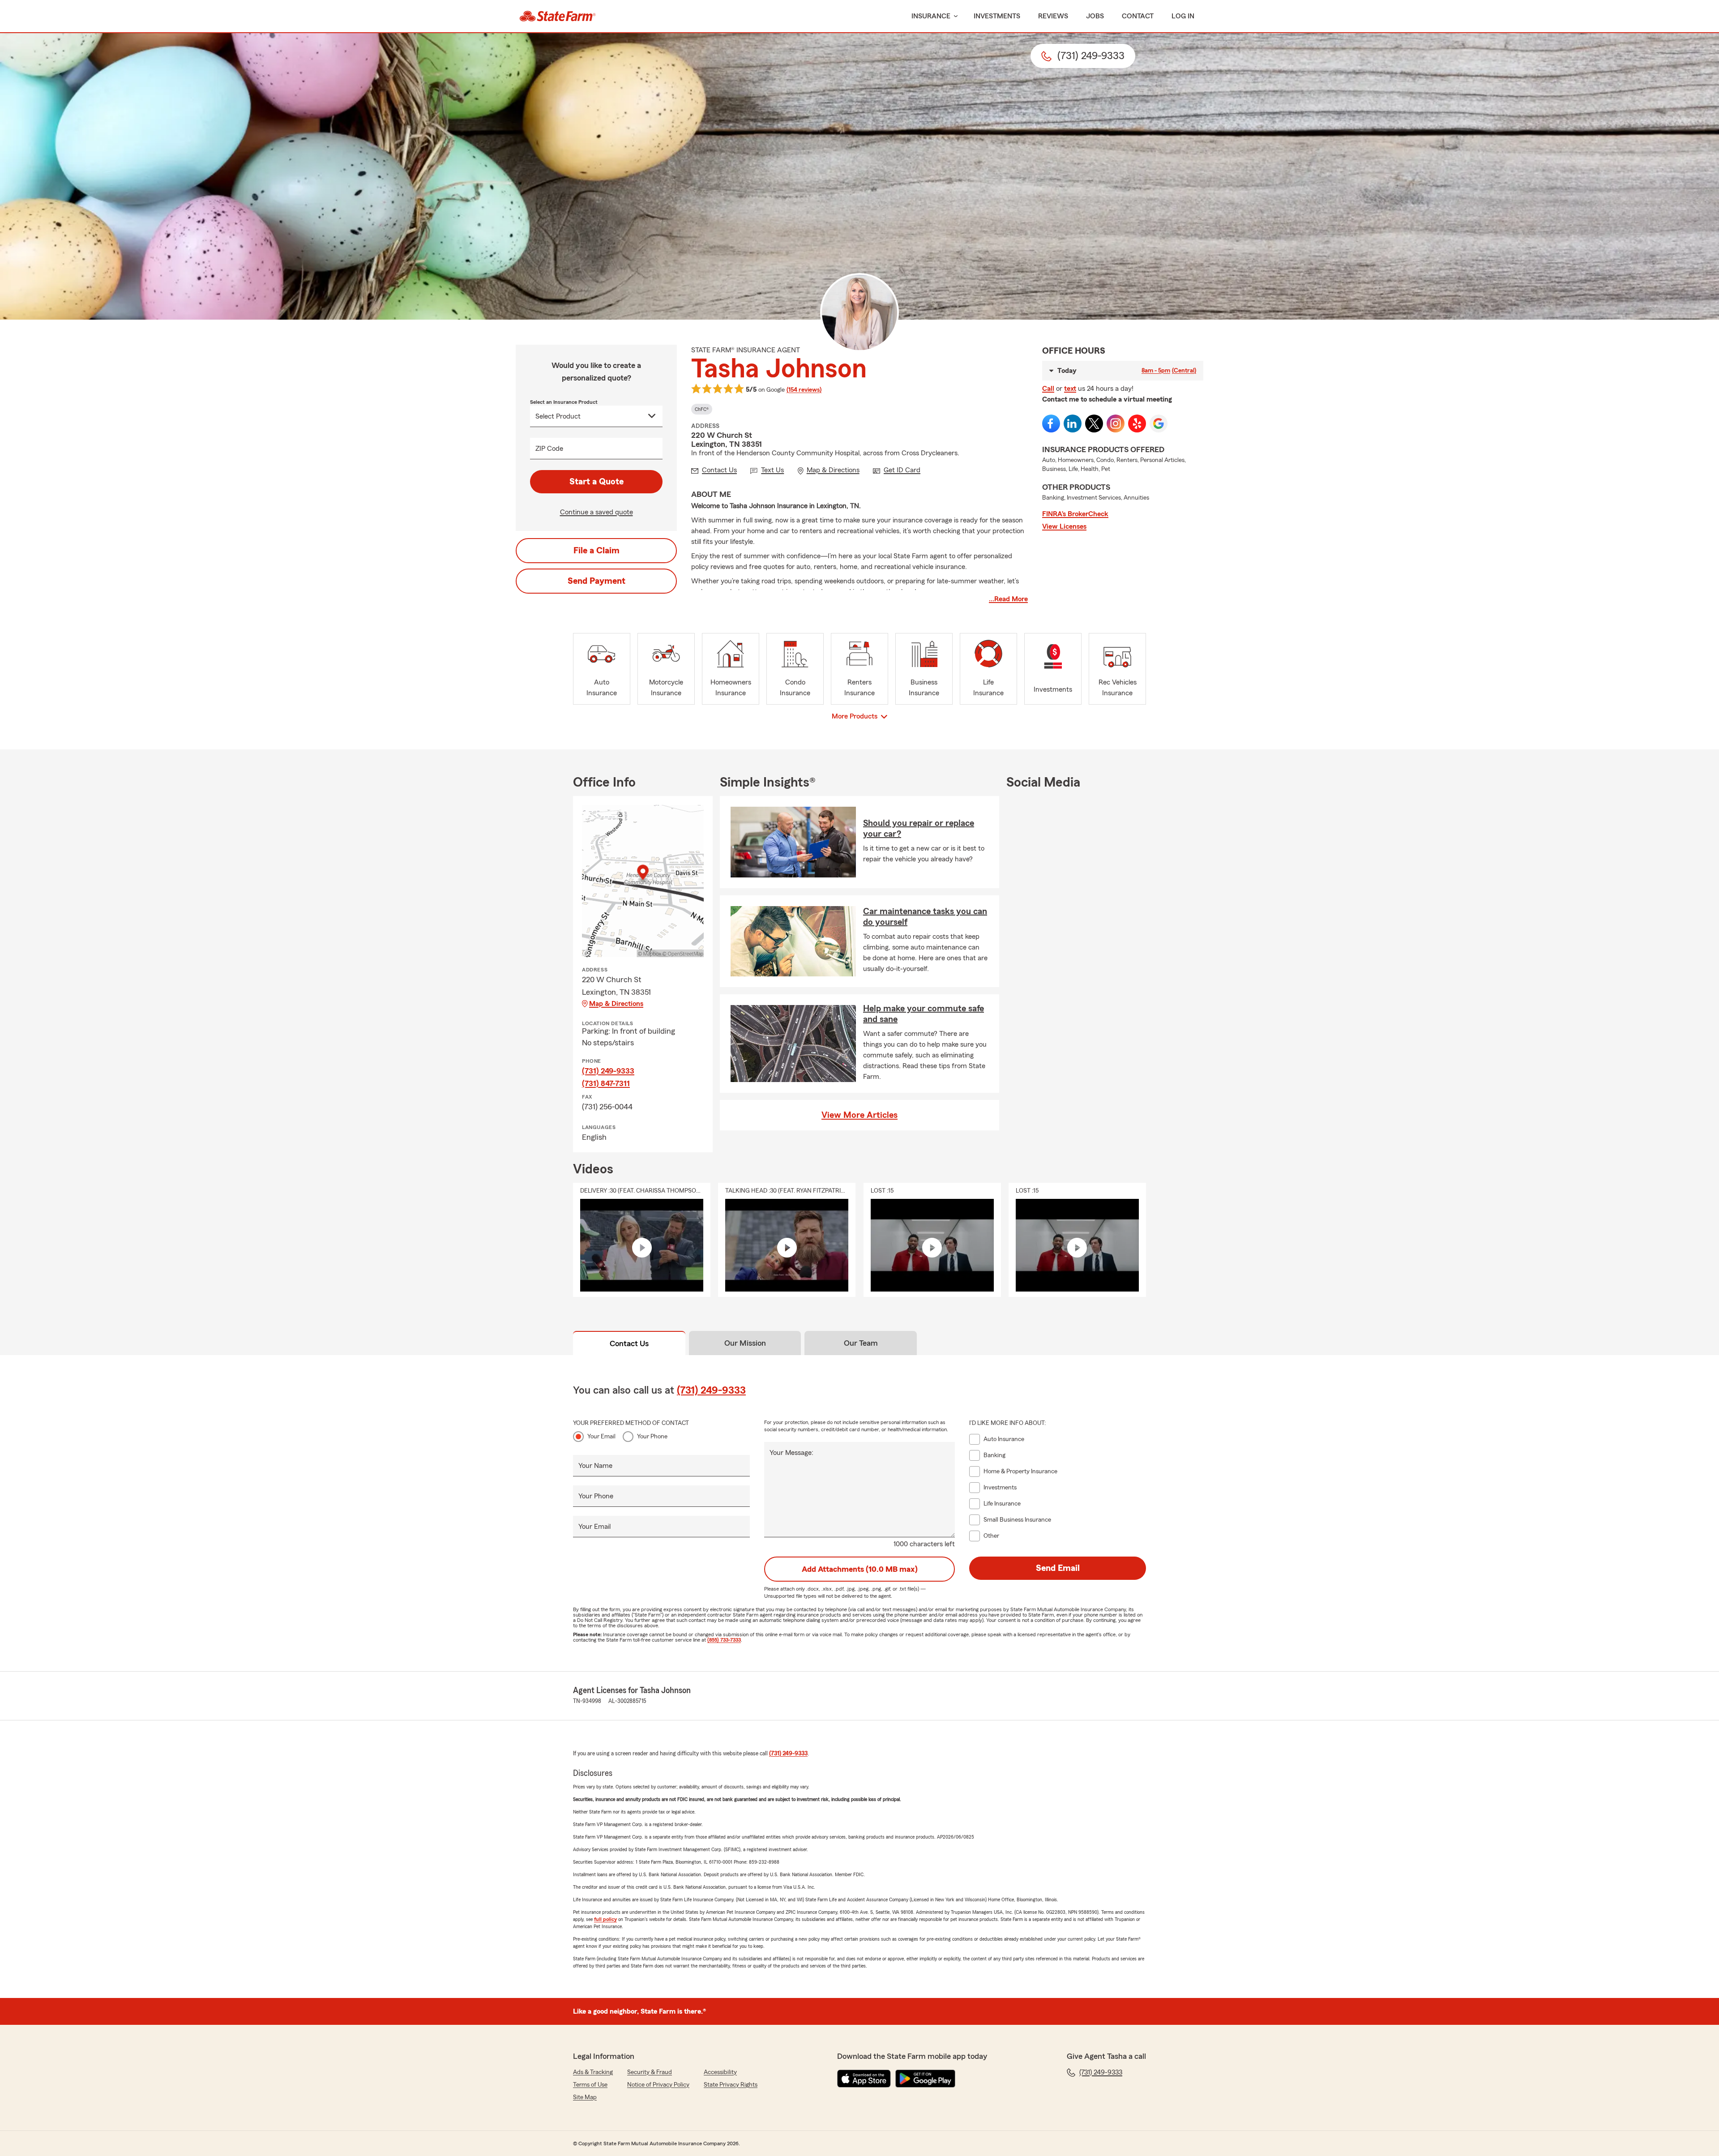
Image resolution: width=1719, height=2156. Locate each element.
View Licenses (1064, 526)
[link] (558, 16)
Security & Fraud (650, 2072)
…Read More (1008, 599)
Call (1048, 389)
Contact (1138, 16)
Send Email (1058, 1568)
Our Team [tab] (861, 1343)
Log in (1183, 16)
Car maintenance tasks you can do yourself (925, 917)
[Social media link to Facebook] (1051, 423)
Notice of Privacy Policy (658, 2085)
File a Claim (597, 551)
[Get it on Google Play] (925, 2079)
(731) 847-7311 (606, 1083)
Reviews (1053, 16)
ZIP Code (549, 449)
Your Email (601, 1437)
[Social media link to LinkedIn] (1073, 423)
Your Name (595, 1466)
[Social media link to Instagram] (1116, 423)
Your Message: (791, 1453)
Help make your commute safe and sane (924, 1014)
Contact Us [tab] (629, 1343)
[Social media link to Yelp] (1137, 423)
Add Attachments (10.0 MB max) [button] (860, 1569)
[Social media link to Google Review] (1159, 423)
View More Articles (859, 1115)
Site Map (585, 2097)
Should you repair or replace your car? (919, 829)
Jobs (1095, 16)
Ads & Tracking (593, 2072)
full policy (605, 1919)
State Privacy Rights (731, 2085)
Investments (997, 16)
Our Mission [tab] (745, 1343)
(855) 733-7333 (724, 1640)
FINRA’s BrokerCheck (1075, 514)
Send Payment (597, 581)
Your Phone (652, 1437)
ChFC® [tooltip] (702, 409)
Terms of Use (590, 2085)
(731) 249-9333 (608, 1071)
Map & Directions (616, 1004)
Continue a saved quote (597, 512)
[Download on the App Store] (864, 2079)
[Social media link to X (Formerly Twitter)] (1094, 423)
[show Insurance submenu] (954, 16)
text (1070, 389)
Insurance (931, 16)
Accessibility (720, 2072)
